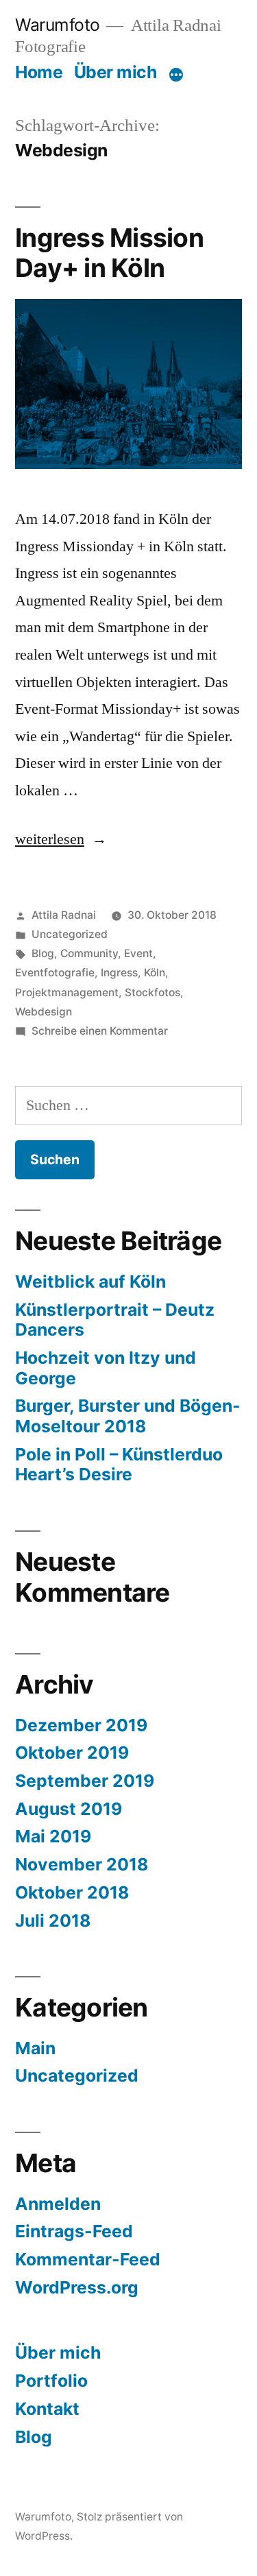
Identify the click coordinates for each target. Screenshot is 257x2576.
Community (89, 953)
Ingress (119, 973)
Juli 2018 (53, 1921)
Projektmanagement (67, 992)
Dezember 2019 (81, 1725)
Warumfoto (58, 25)
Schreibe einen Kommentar (100, 1031)
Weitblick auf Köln (90, 1281)
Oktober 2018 (72, 1892)
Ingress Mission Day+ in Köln (109, 253)
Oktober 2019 (72, 1753)
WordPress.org (77, 2287)
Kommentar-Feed (88, 2259)
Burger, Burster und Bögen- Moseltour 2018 (128, 1416)
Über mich (115, 72)
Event (138, 953)
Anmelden (58, 2204)
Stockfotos (152, 992)
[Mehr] (176, 75)
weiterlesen (50, 839)
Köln (155, 973)
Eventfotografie (55, 973)
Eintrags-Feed (74, 2231)
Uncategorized (70, 934)
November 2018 (82, 1864)
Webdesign (44, 1012)
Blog (43, 953)
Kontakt (47, 2409)
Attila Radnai (64, 915)
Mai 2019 (53, 1836)
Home (39, 72)
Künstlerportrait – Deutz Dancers (115, 1320)
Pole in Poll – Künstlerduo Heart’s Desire (119, 1465)
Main (35, 2048)
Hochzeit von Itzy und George (106, 1368)
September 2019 (85, 1781)
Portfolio (51, 2381)
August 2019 (69, 1809)
